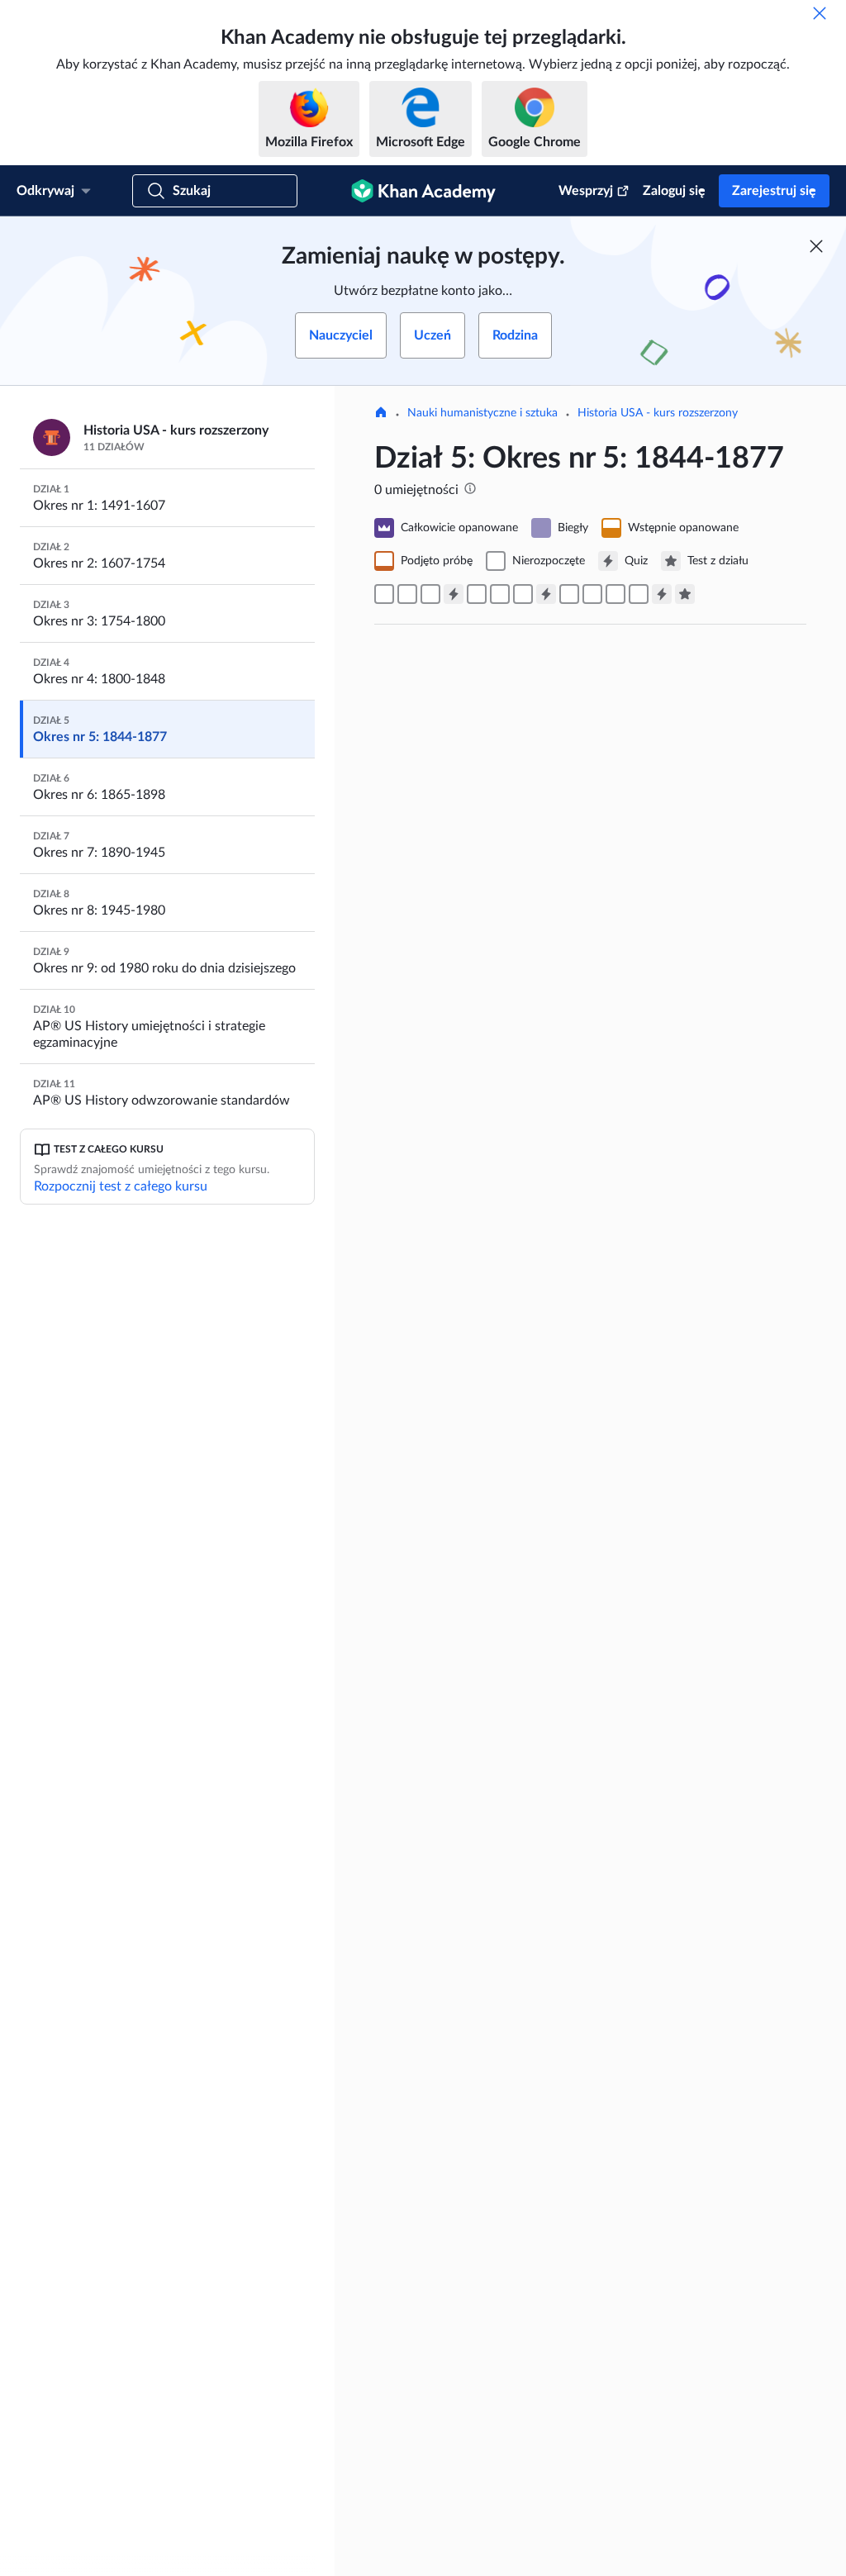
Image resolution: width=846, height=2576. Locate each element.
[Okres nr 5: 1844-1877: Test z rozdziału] (685, 594)
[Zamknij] (820, 13)
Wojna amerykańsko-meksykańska (562, 1143)
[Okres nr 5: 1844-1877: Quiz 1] (454, 594)
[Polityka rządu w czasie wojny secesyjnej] (592, 594)
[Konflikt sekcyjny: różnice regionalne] (477, 594)
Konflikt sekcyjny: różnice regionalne (572, 1960)
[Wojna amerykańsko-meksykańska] (407, 594)
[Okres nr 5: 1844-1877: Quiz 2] (546, 594)
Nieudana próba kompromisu (537, 2532)
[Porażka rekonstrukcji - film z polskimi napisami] (639, 594)
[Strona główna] (381, 414)
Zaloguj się (674, 191)
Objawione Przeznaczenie (523, 855)
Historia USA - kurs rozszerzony (658, 413)
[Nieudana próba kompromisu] (500, 594)
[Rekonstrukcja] (615, 594)
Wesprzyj (586, 191)
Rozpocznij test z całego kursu (121, 1186)
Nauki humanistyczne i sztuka (482, 413)
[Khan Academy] (423, 191)
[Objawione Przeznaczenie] (384, 594)
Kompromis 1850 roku (508, 1443)
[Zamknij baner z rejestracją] (816, 246)
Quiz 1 (430, 1748)
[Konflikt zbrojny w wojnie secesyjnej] (569, 594)
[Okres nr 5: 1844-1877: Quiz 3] (662, 594)
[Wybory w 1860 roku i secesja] (523, 594)
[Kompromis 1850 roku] (430, 594)
